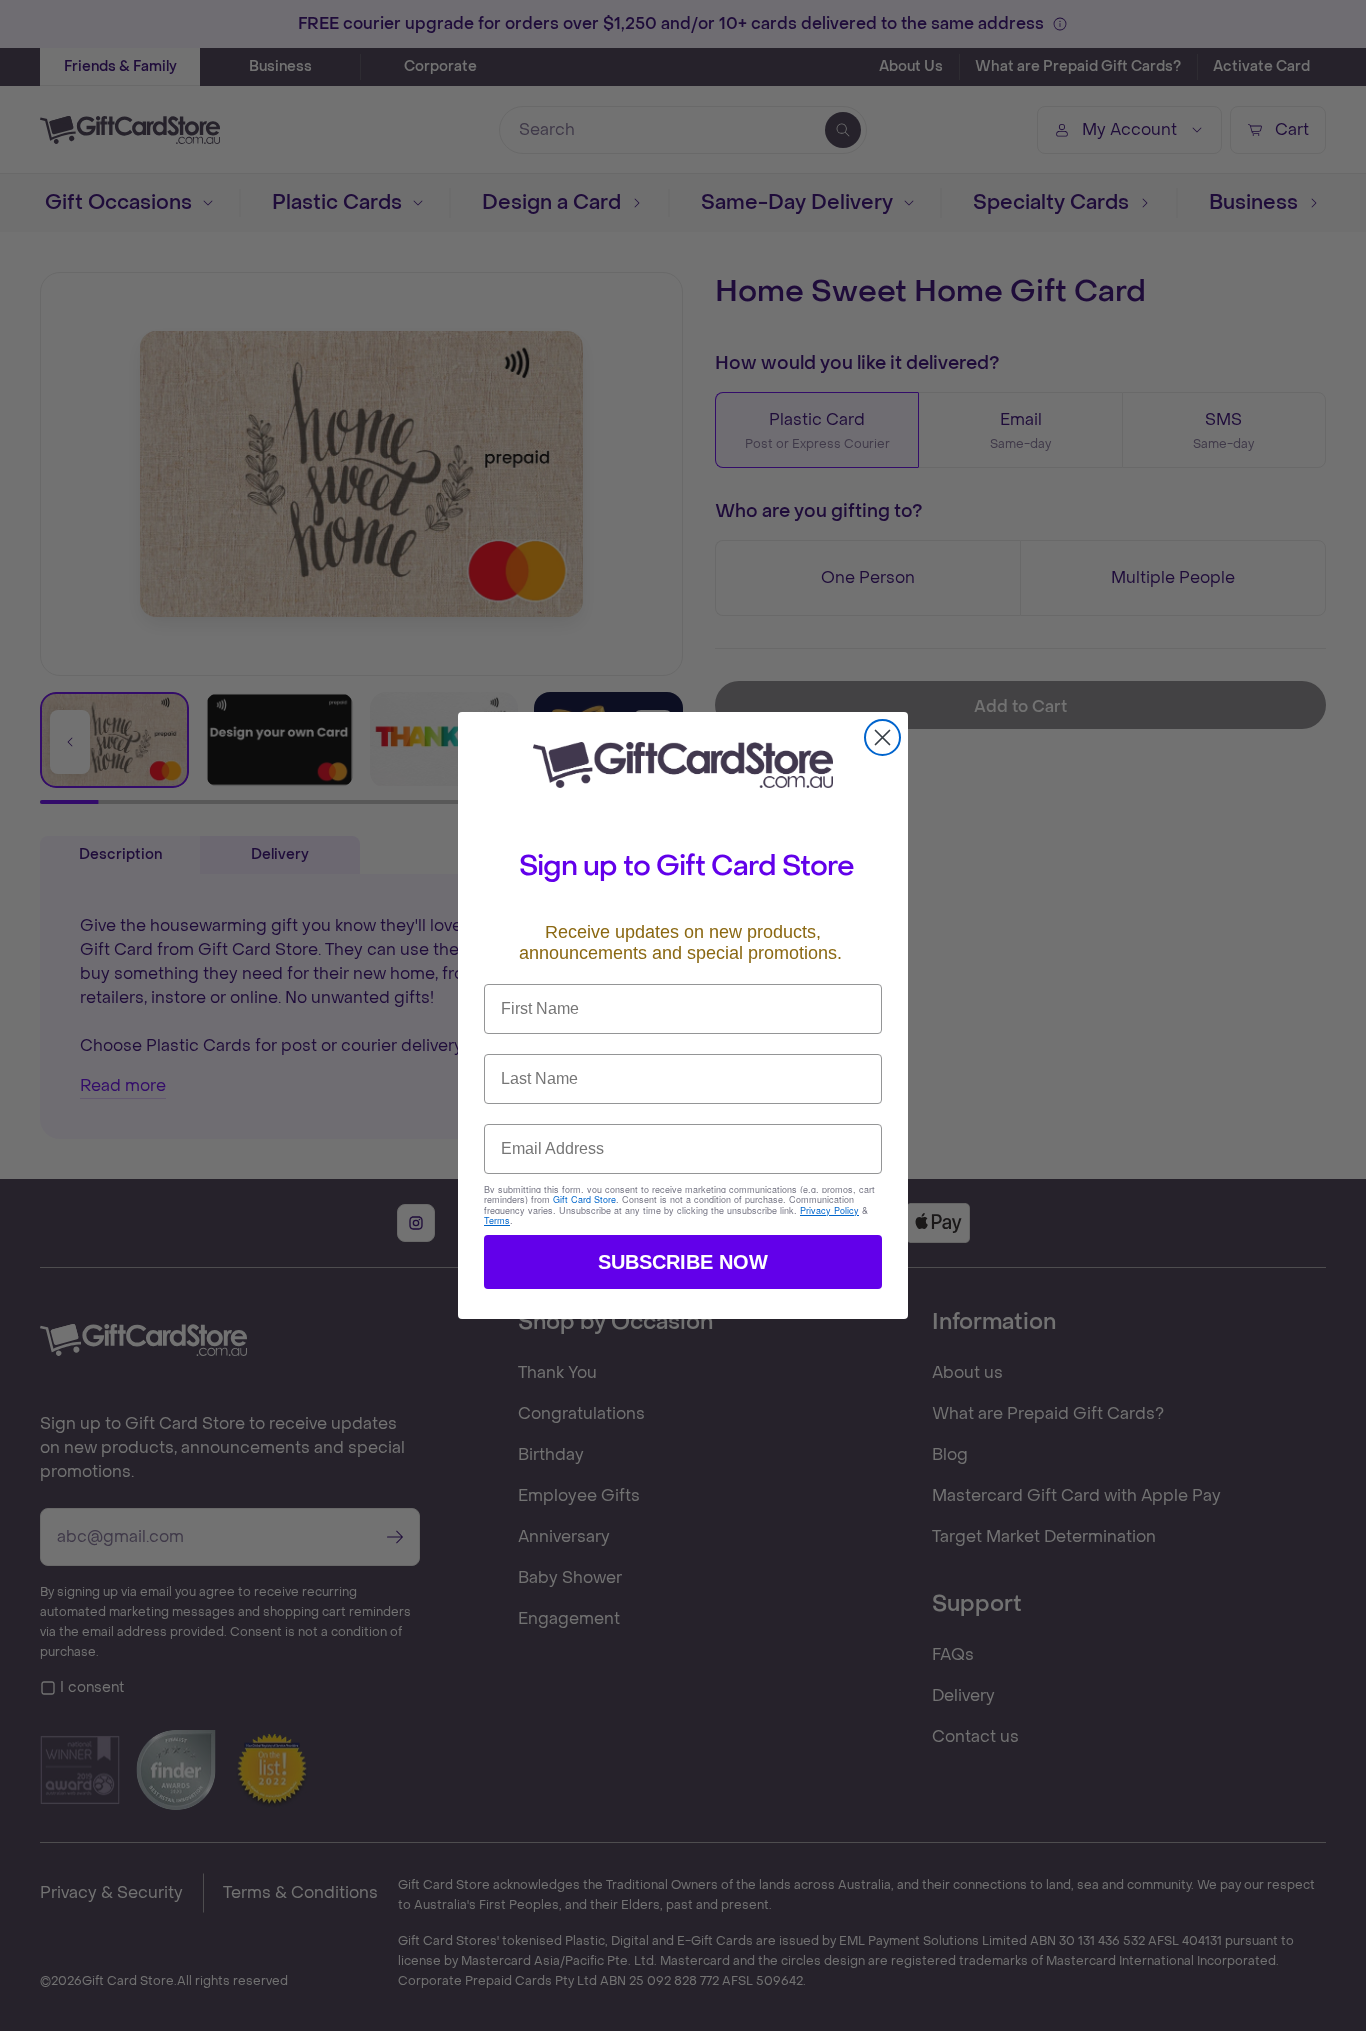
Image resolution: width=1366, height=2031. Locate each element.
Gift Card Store (584, 1199)
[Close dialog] (882, 737)
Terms (497, 1220)
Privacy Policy (829, 1210)
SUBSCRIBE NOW (683, 1262)
